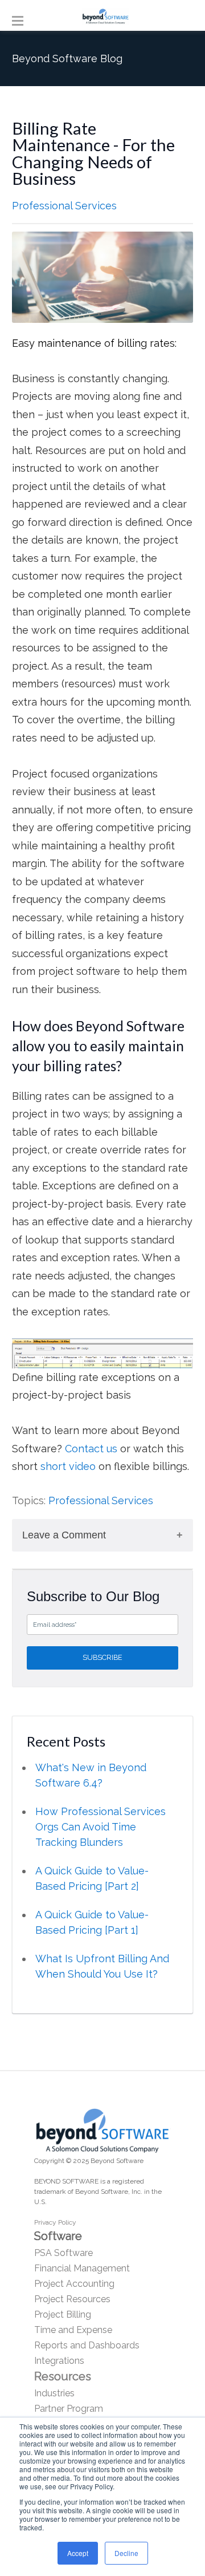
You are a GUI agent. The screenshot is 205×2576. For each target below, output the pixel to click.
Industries (54, 2393)
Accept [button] (78, 2553)
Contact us (91, 1449)
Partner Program (69, 2409)
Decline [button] (126, 2553)
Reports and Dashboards (87, 2345)
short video (69, 1466)
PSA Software (63, 2253)
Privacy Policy (55, 2222)
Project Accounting (74, 2284)
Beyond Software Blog (67, 58)
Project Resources (72, 2299)
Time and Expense (73, 2330)
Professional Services (64, 206)
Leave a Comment (64, 1535)
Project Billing (63, 2314)
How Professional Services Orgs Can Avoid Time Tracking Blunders (101, 1827)
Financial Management (82, 2268)
